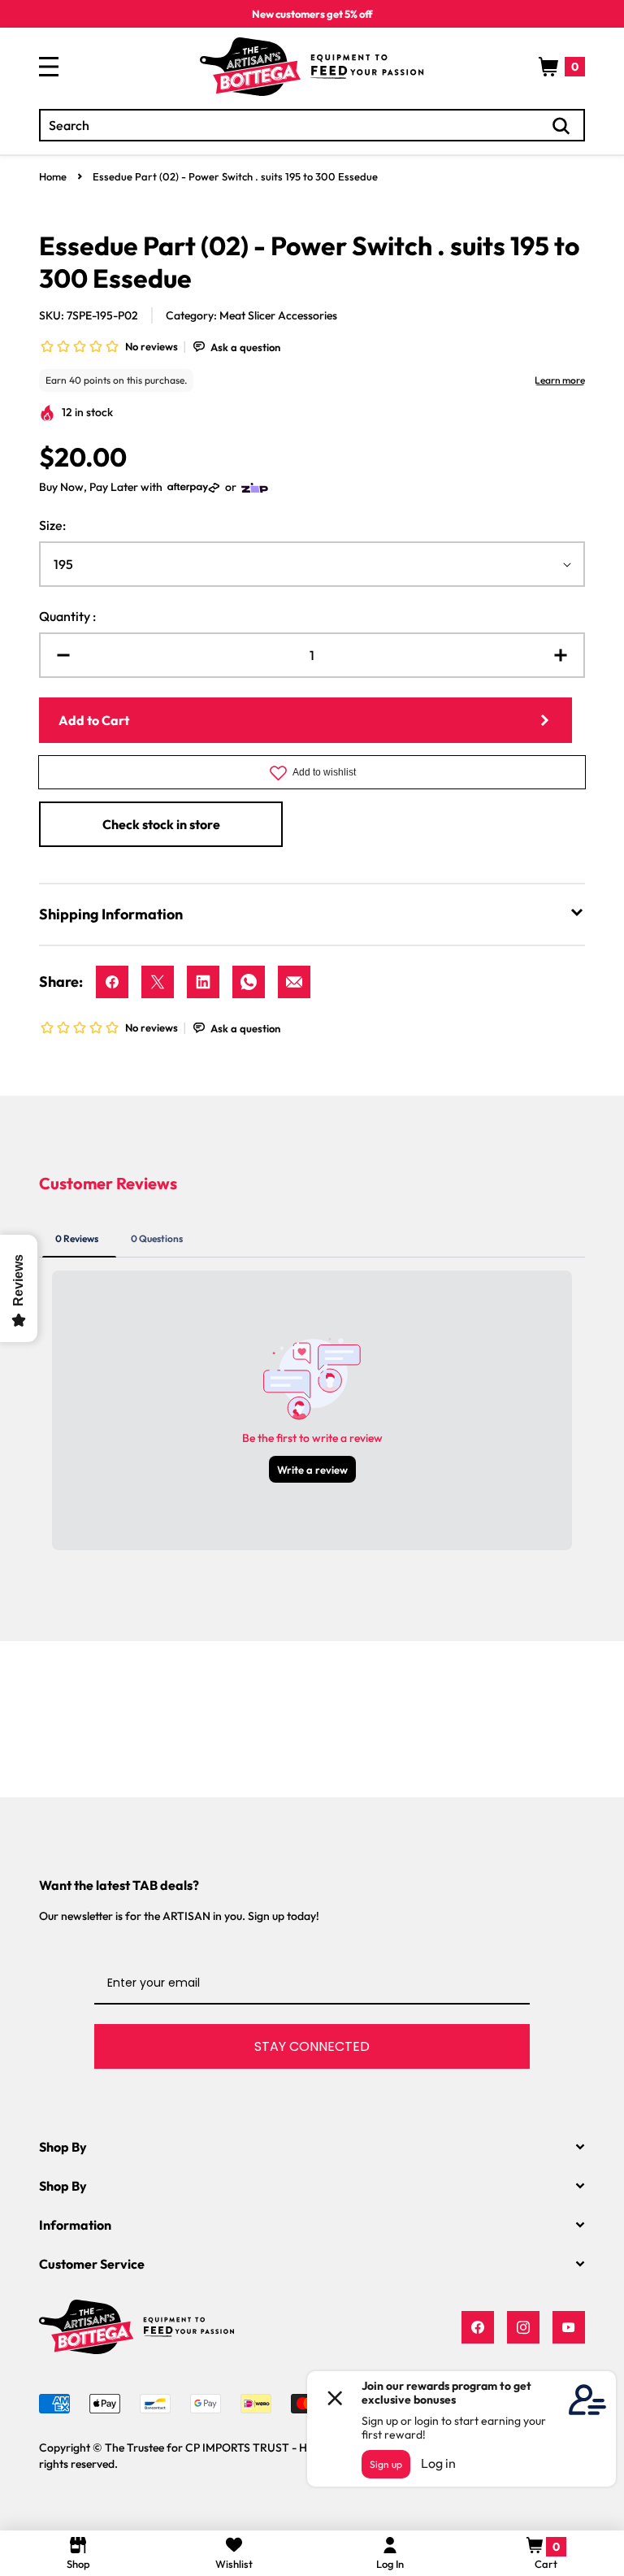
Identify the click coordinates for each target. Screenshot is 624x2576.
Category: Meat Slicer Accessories (251, 315)
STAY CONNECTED (312, 2046)
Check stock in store (161, 824)
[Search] (561, 126)
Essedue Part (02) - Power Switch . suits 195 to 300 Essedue (235, 176)
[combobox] (312, 125)
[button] (562, 67)
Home (53, 176)
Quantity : (67, 616)
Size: (52, 525)
